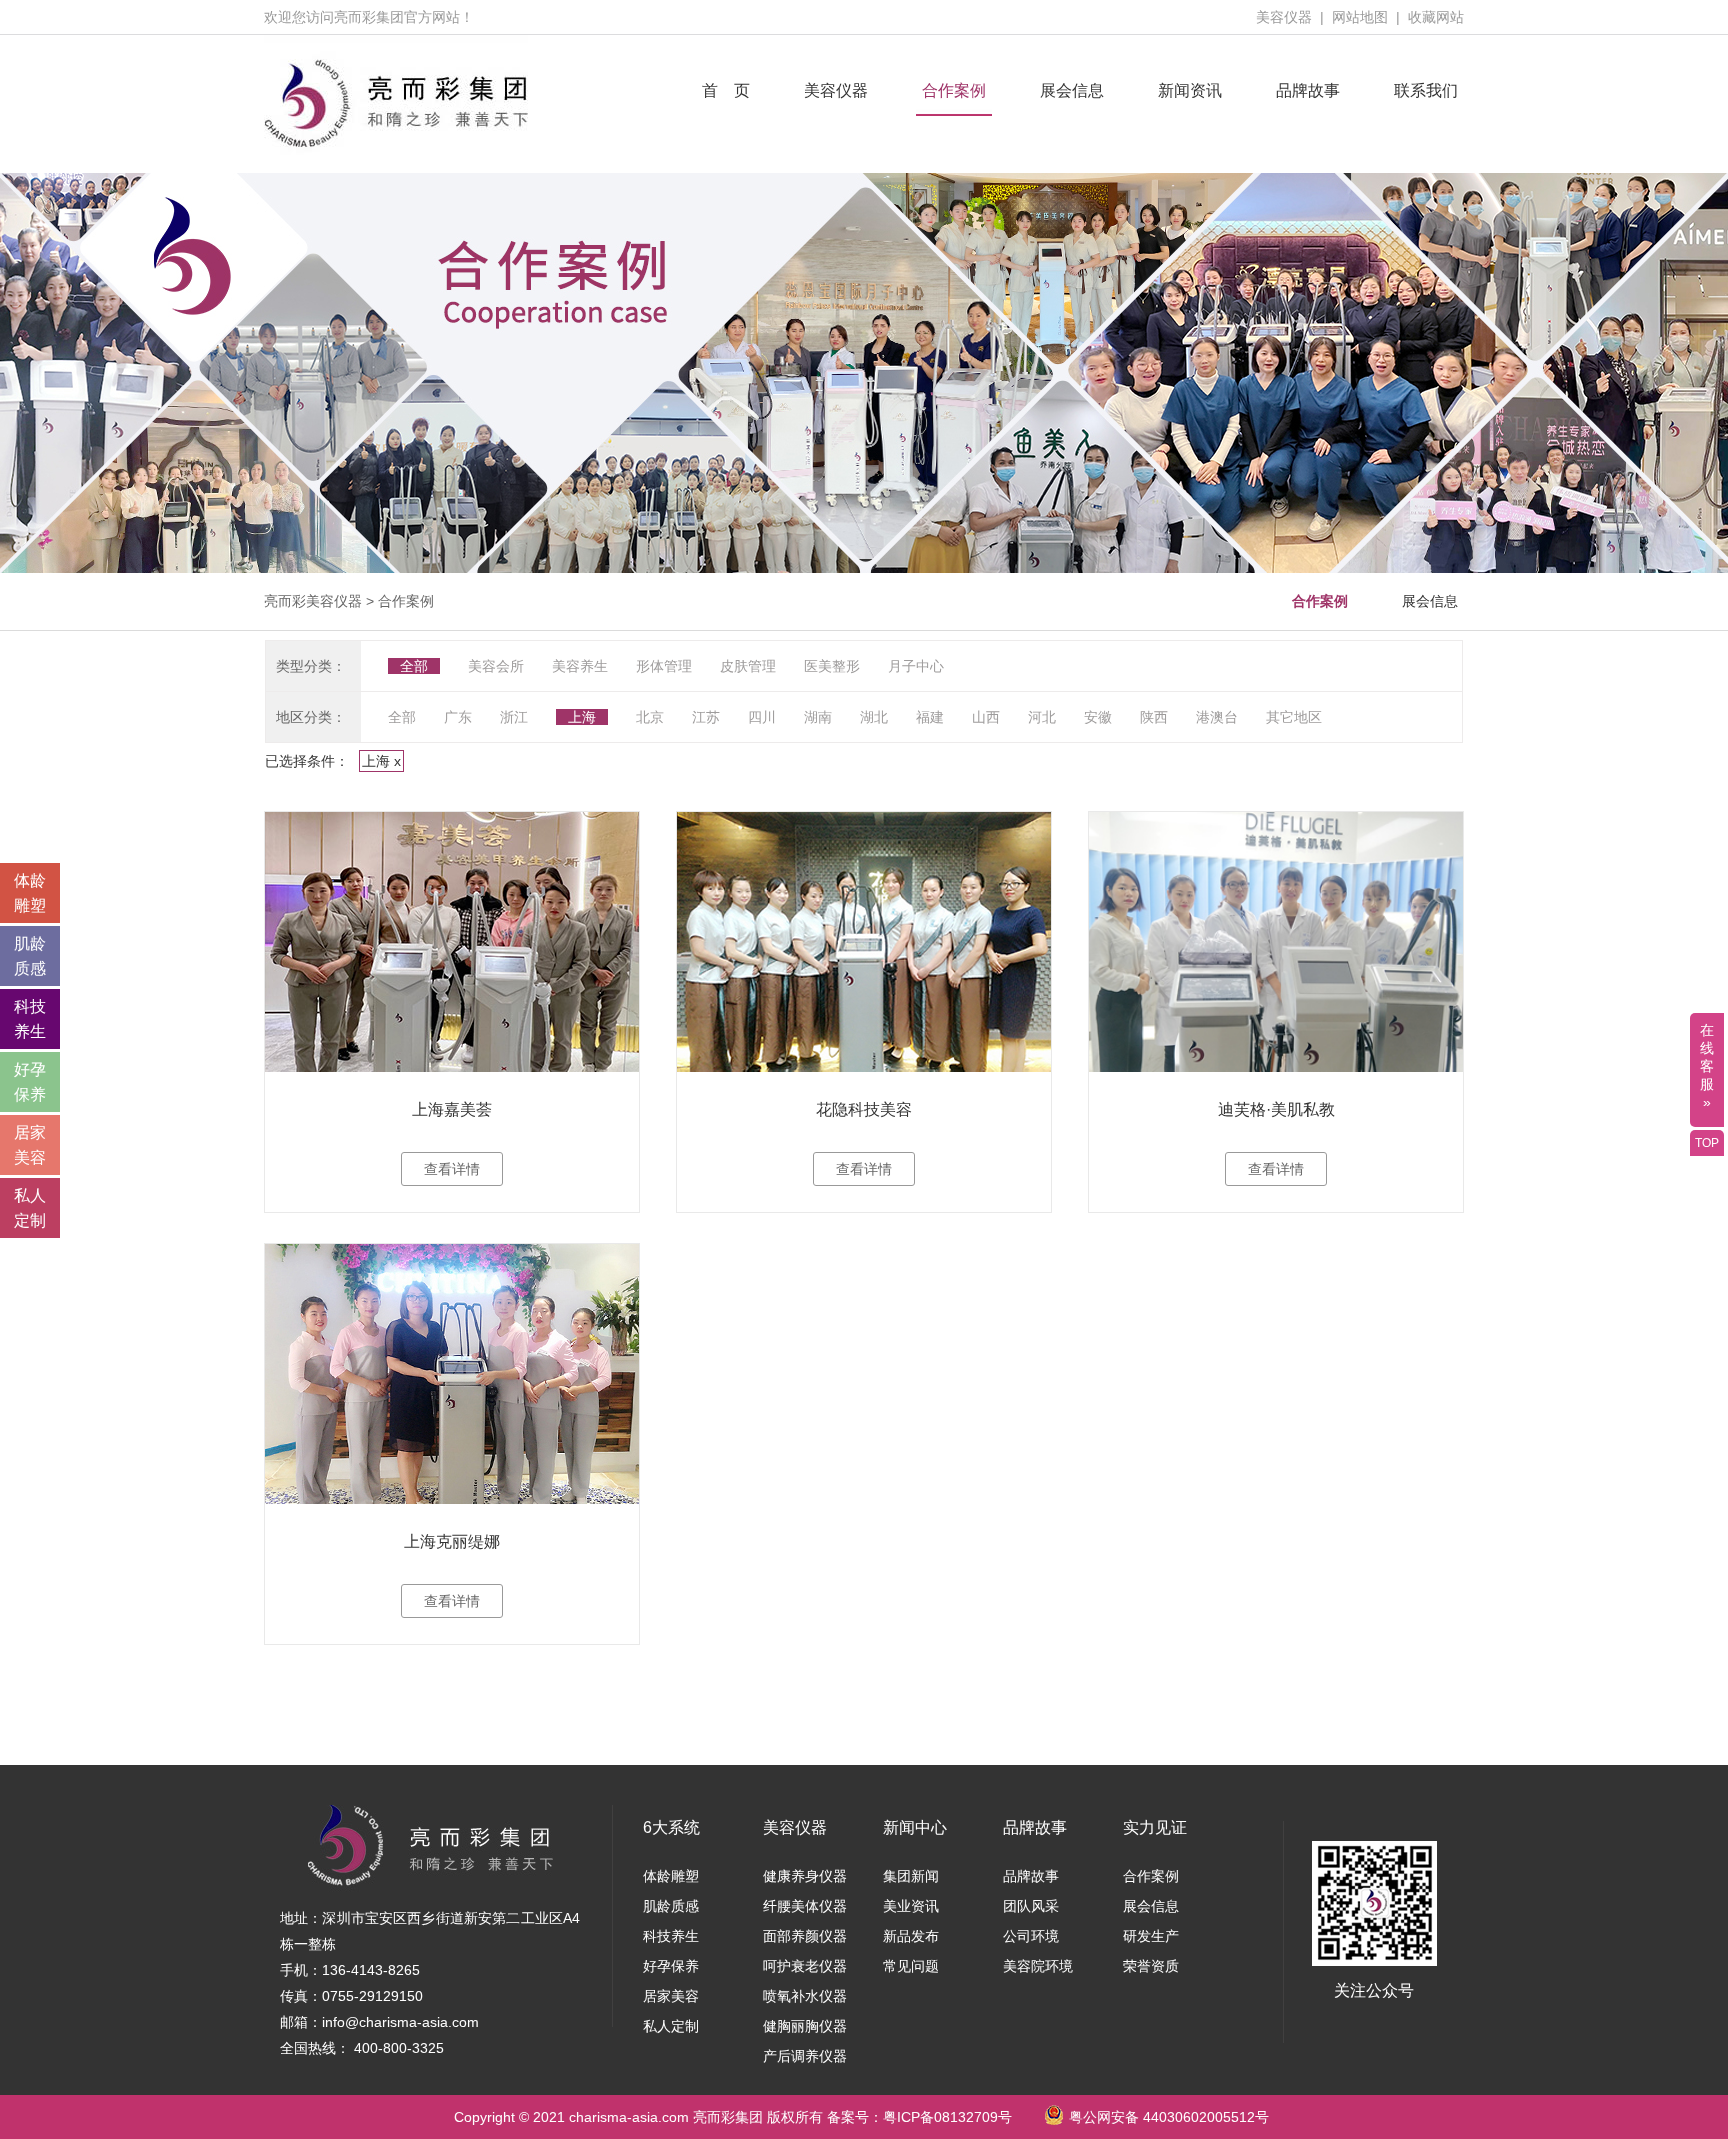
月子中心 (916, 666)
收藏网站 (1436, 17)
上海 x (381, 761)
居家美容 (671, 1996)
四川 (762, 717)
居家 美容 (30, 1145)
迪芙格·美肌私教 (1276, 1109)
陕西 (1154, 717)
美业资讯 (911, 1906)
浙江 (514, 717)
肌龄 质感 (30, 956)
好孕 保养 (30, 1082)
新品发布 (911, 1936)
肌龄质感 (671, 1906)
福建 (930, 717)
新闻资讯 (1190, 90)
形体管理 (664, 666)
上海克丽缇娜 (452, 1541)
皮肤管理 (748, 666)
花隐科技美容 (864, 1109)
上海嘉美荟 (452, 1109)
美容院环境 (1038, 1966)
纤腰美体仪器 (805, 1906)
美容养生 (580, 666)
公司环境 (1031, 1936)
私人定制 (671, 2026)
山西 (986, 717)
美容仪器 (1284, 17)
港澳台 (1217, 717)
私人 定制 (30, 1208)
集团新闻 (911, 1876)
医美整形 (832, 666)
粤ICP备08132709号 (947, 2117)
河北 (1042, 717)
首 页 (726, 90)
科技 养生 (30, 1019)
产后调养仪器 (805, 2056)
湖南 (818, 717)
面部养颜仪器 (805, 1936)
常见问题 (911, 1966)
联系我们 (1426, 90)
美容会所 (496, 666)
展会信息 (1072, 90)
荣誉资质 (1151, 1966)
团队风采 (1031, 1906)
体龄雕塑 (671, 1876)
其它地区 (1294, 717)
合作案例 (954, 90)
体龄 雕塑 (30, 893)
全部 (414, 666)
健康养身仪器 (805, 1876)
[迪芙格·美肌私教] (1276, 942)
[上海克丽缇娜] (452, 1374)
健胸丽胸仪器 (805, 2026)
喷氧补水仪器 (805, 1996)
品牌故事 (1308, 90)
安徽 (1098, 717)
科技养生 (671, 1936)
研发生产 (1151, 1936)
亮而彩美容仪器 (313, 601)
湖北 (874, 717)
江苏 (706, 717)
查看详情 (452, 1169)
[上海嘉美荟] (452, 942)
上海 (582, 717)
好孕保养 (671, 1966)
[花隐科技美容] (864, 942)
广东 (458, 717)
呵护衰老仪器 (805, 1966)
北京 (650, 717)
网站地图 (1360, 17)
